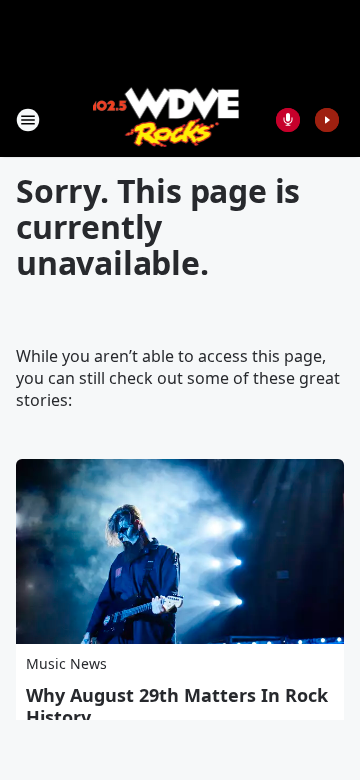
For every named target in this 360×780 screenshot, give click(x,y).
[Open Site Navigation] (28, 120)
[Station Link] (166, 119)
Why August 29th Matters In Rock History (177, 706)
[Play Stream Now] (327, 120)
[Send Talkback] (288, 120)
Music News (66, 663)
